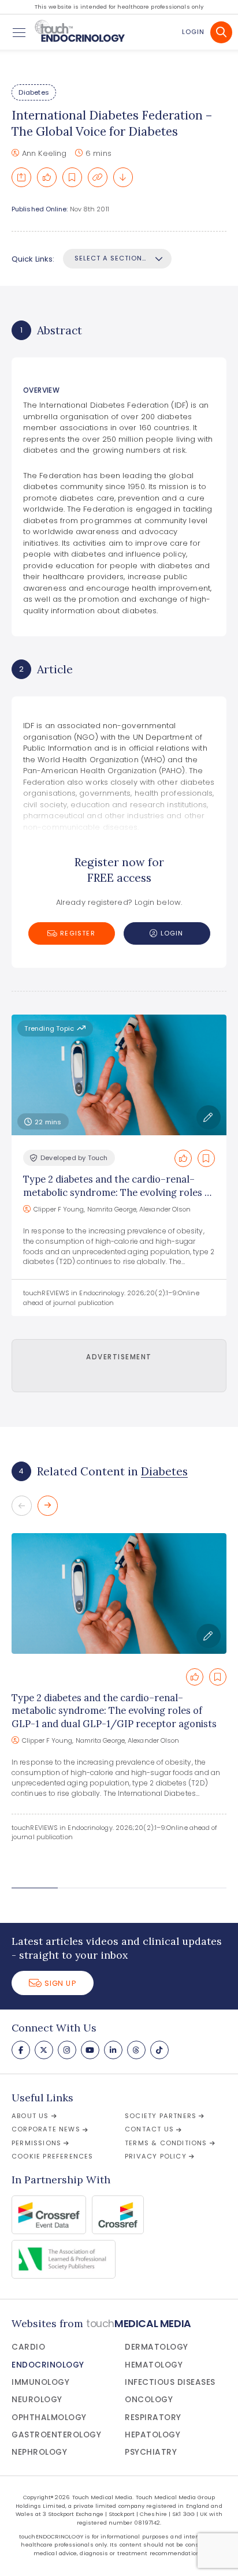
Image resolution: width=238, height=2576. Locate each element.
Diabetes (34, 92)
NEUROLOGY (37, 2400)
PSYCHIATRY (151, 2452)
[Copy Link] (98, 177)
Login (193, 32)
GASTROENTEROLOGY (56, 2435)
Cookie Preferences (53, 2156)
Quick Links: (33, 259)
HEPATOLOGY (153, 2435)
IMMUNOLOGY (40, 2382)
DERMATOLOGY (157, 2347)
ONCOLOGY (149, 2400)
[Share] (21, 177)
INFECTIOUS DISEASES (170, 2382)
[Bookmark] (72, 177)
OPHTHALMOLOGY (49, 2417)
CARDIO (28, 2347)
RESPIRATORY (153, 2417)
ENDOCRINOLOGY (48, 2365)
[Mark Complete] (47, 177)
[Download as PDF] (123, 177)
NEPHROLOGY (39, 2452)
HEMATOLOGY (154, 2365)
